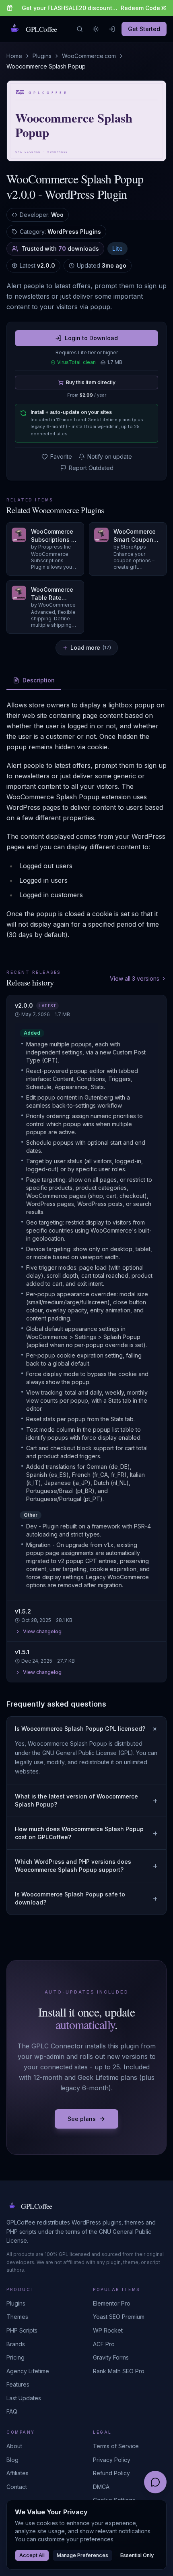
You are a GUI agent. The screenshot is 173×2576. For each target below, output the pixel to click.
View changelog (42, 1631)
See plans (82, 2119)
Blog (12, 2460)
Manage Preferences (82, 2555)
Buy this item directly (91, 382)
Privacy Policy (112, 2460)
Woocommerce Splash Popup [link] (46, 66)
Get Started (144, 29)
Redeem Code (140, 8)
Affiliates (18, 2473)
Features (18, 2384)
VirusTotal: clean (76, 362)
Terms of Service (116, 2446)
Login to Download (91, 338)
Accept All (32, 2555)
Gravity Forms (111, 2357)
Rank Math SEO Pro (119, 2371)
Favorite (61, 456)
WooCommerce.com (89, 56)
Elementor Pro (112, 2303)
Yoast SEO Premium (119, 2317)
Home (14, 56)
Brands (16, 2344)
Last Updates (24, 2398)
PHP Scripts (22, 2330)
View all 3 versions (135, 978)
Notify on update (110, 456)
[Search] (80, 29)
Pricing (15, 2357)
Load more (91, 648)
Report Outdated (91, 468)
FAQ (12, 2411)
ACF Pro (104, 2344)
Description (39, 680)
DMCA (101, 2487)
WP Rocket (108, 2330)
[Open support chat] (155, 2482)
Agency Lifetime (28, 2371)
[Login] (112, 29)
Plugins (42, 56)
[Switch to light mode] (96, 29)
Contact (17, 2487)
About (14, 2446)
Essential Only (137, 2555)
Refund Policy (111, 2473)
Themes (17, 2317)
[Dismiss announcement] (163, 8)
